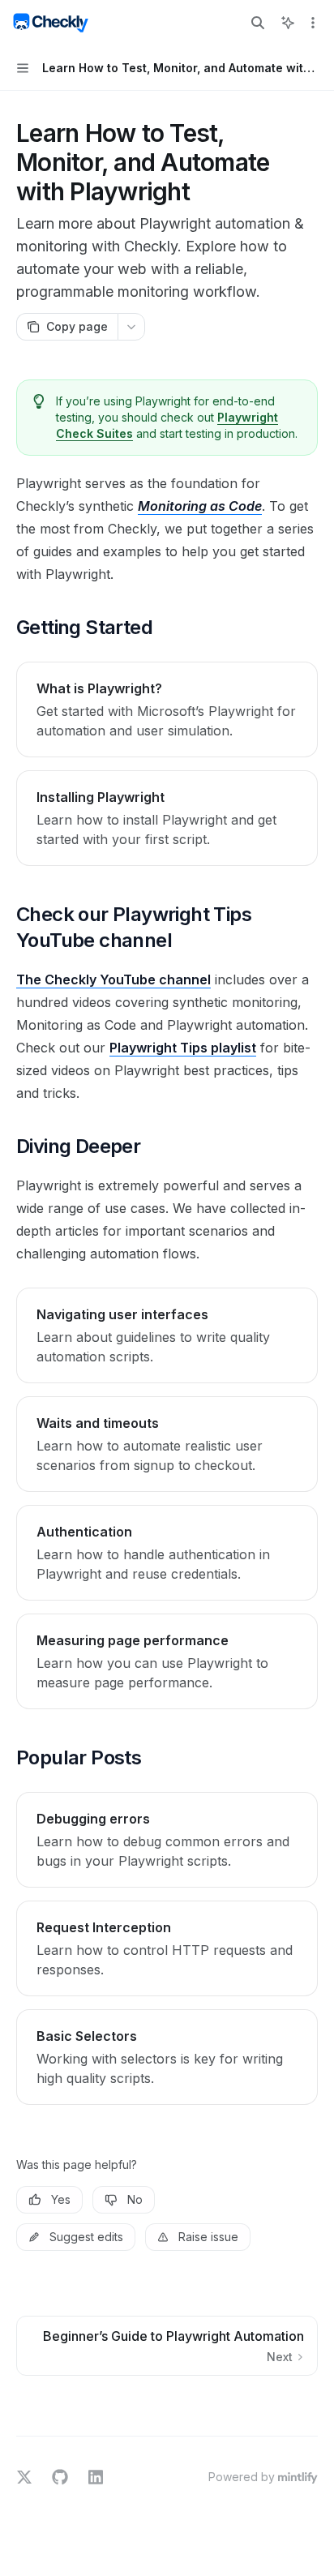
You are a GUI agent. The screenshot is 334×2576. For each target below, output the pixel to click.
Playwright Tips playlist (183, 1048)
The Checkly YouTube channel (113, 979)
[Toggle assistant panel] (288, 23)
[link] (167, 709)
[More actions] (313, 23)
